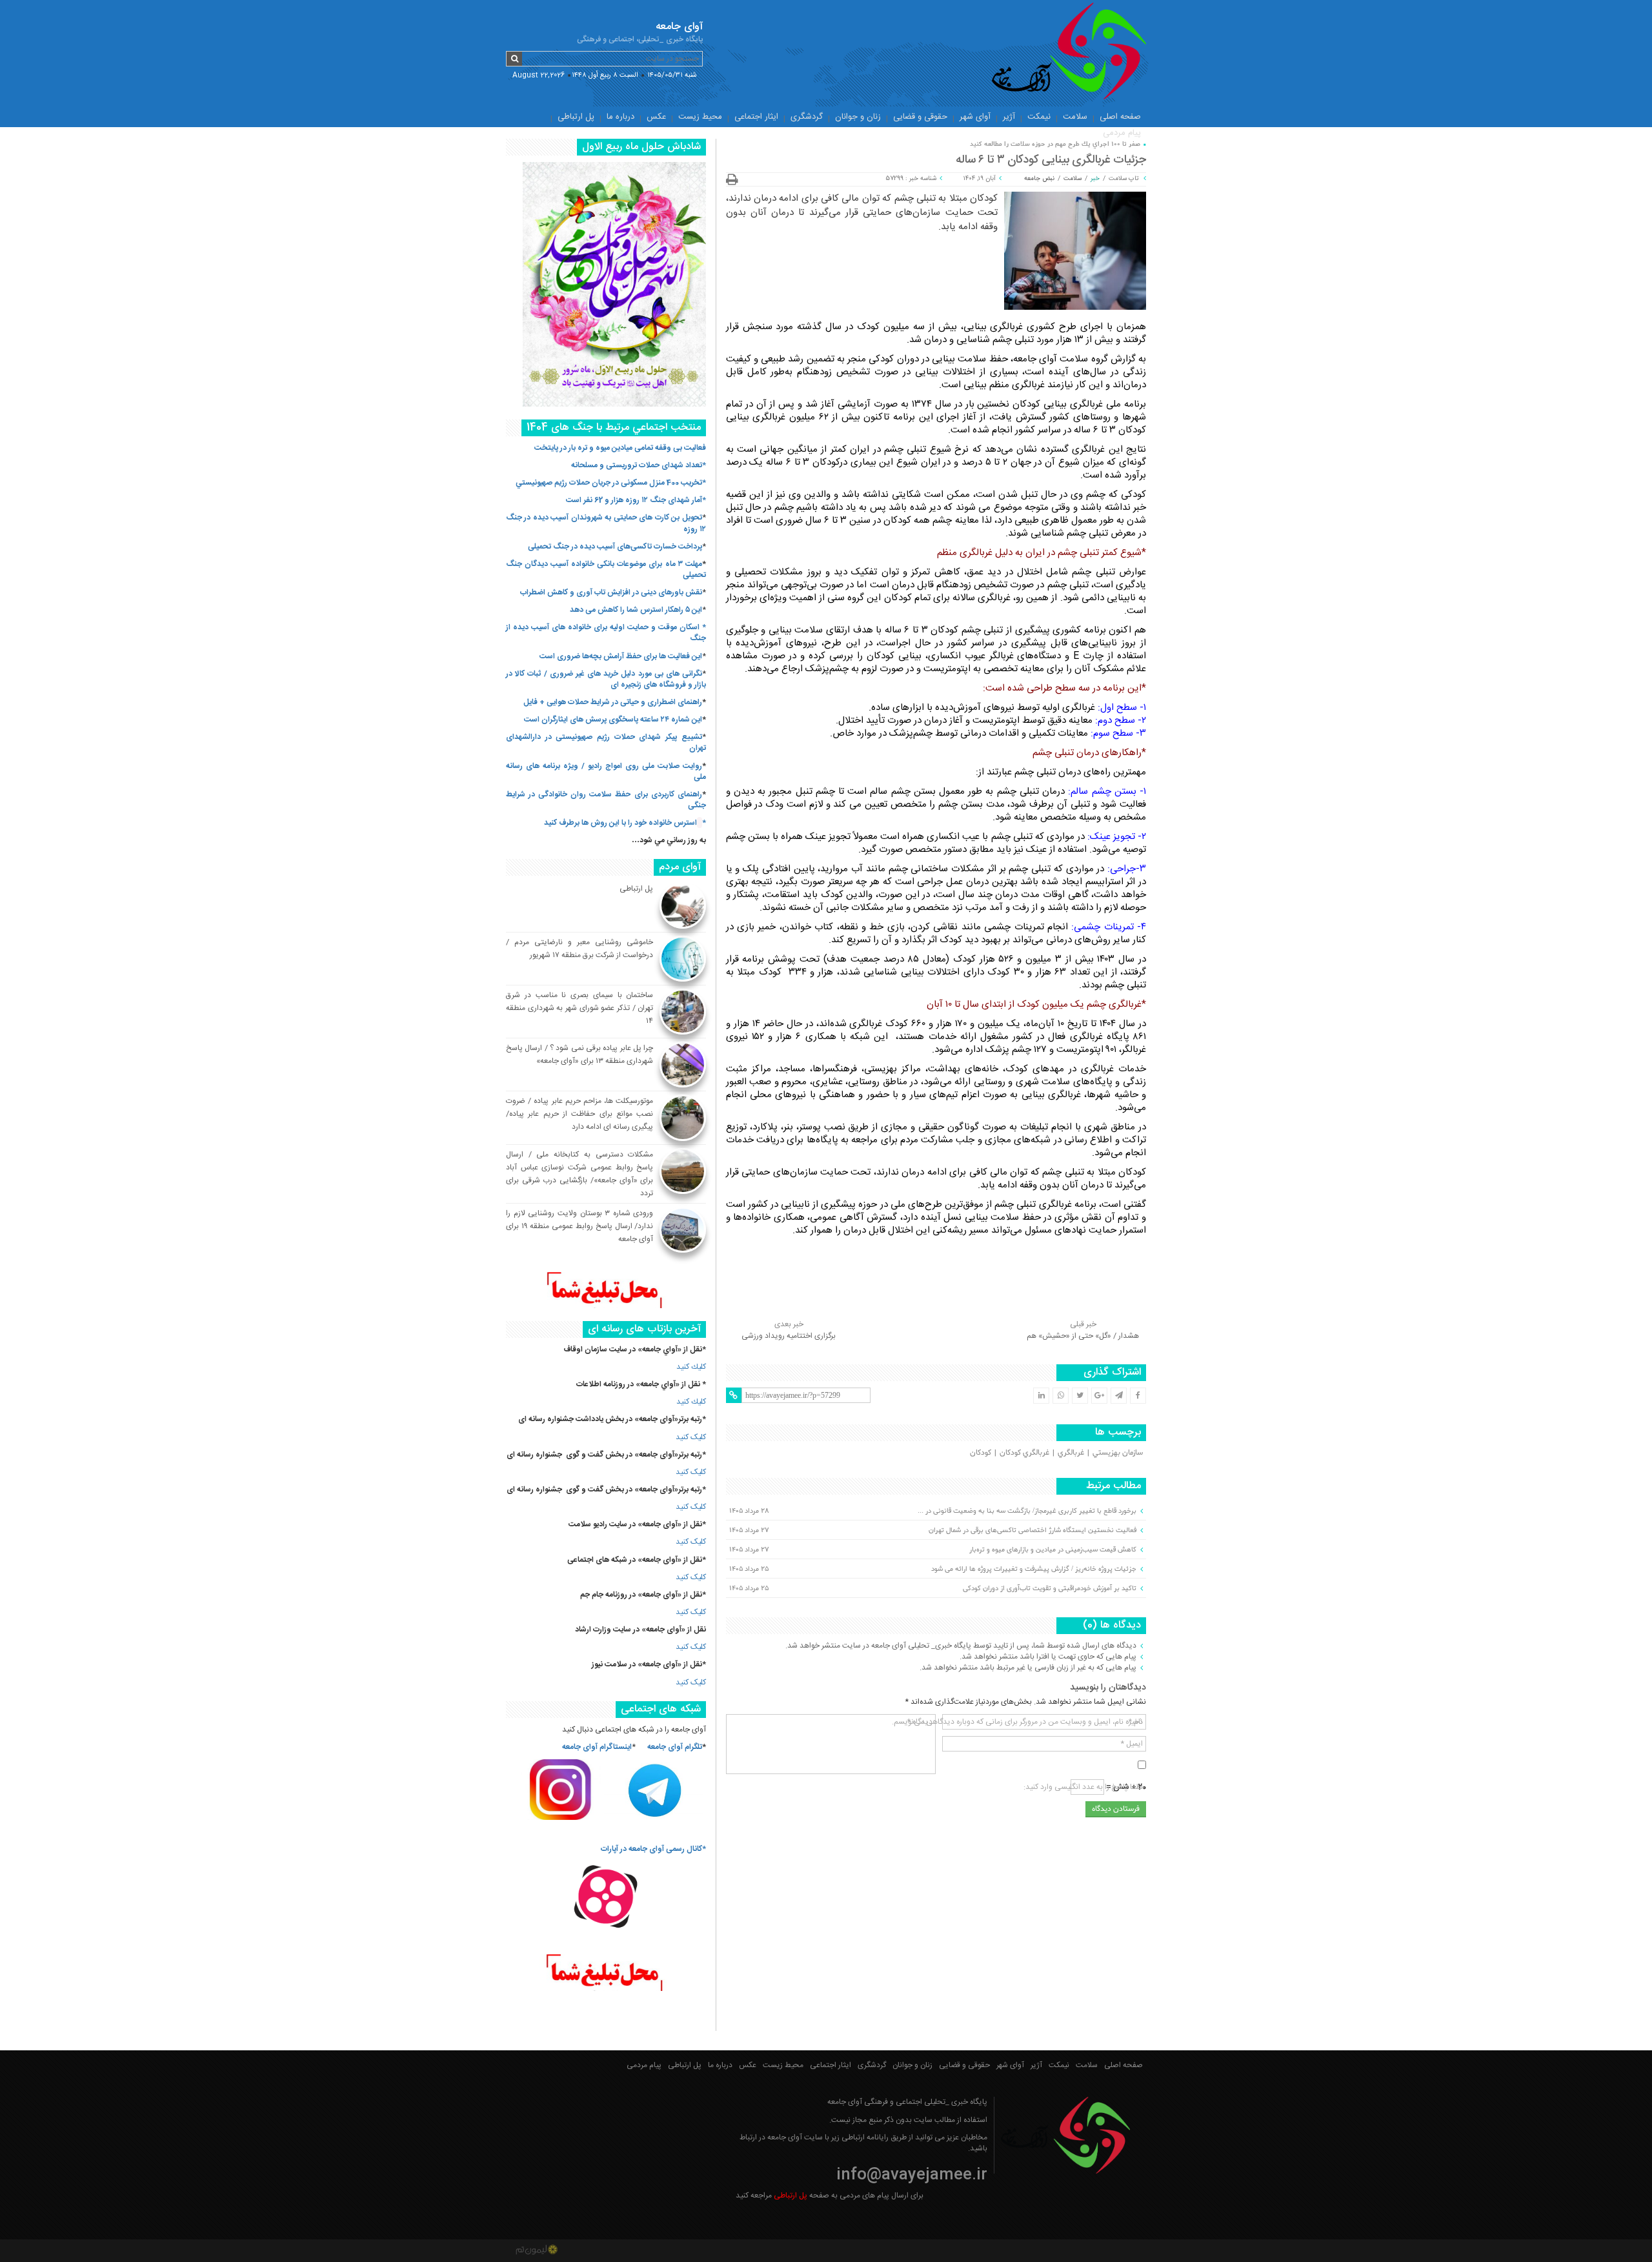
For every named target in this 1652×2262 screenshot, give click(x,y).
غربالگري (1071, 1453)
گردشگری (807, 117)
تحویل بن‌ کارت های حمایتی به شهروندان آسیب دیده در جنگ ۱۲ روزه (606, 523)
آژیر (1009, 117)
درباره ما (620, 117)
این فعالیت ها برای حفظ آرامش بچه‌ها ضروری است (621, 656)
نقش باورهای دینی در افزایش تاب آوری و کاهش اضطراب (611, 592)
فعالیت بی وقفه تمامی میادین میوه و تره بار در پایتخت (620, 448)
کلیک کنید (691, 1437)
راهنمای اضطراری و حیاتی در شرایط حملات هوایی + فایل (613, 702)
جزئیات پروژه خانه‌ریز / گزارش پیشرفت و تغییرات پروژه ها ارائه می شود (1034, 1569)
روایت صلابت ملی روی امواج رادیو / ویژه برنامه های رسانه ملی (606, 772)
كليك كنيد (691, 1367)
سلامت (1075, 117)
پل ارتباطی (576, 117)
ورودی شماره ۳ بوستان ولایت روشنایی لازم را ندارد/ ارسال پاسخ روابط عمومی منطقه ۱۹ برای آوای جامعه (579, 1226)
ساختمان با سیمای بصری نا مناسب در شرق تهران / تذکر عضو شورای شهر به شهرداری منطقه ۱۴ (579, 1008)
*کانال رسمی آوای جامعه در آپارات (653, 1849)
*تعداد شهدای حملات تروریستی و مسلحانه (639, 465)
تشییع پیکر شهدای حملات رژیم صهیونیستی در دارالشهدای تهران (606, 742)
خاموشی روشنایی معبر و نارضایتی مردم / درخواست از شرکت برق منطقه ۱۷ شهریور (579, 949)
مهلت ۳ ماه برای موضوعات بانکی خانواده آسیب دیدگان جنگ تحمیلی (606, 570)
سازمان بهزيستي (1118, 1453)
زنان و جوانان (858, 117)
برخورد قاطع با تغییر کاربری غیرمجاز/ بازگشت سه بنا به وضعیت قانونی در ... (1027, 1511)
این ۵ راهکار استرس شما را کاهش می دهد (636, 610)
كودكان (981, 1453)
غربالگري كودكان (1024, 1453)
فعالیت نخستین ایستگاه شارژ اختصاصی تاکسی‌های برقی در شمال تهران (1032, 1530)
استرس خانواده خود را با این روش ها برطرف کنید (620, 823)
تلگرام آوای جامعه (675, 1747)
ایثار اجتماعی (756, 117)
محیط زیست (700, 117)
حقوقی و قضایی (920, 117)
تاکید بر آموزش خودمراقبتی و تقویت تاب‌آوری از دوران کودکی (1050, 1588)
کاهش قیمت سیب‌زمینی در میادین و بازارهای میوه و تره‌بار (1053, 1550)
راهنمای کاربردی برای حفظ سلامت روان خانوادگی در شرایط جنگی (606, 800)
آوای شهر (975, 117)
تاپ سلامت (1124, 179)
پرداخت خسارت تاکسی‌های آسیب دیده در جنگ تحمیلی (615, 547)
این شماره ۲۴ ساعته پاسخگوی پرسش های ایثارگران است (613, 720)
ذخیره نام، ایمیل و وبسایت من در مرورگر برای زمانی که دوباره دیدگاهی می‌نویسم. (1017, 1722)
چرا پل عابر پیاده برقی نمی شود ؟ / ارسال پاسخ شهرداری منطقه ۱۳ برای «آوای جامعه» (579, 1055)
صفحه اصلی (1120, 117)
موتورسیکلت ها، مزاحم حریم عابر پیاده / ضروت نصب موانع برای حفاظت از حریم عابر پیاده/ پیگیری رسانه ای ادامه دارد (579, 1114)
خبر (1095, 179)
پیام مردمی (1122, 133)
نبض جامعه (1039, 179)
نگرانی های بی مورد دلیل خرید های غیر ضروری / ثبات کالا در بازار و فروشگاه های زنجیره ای (606, 679)
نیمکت (1039, 117)
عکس (656, 117)
